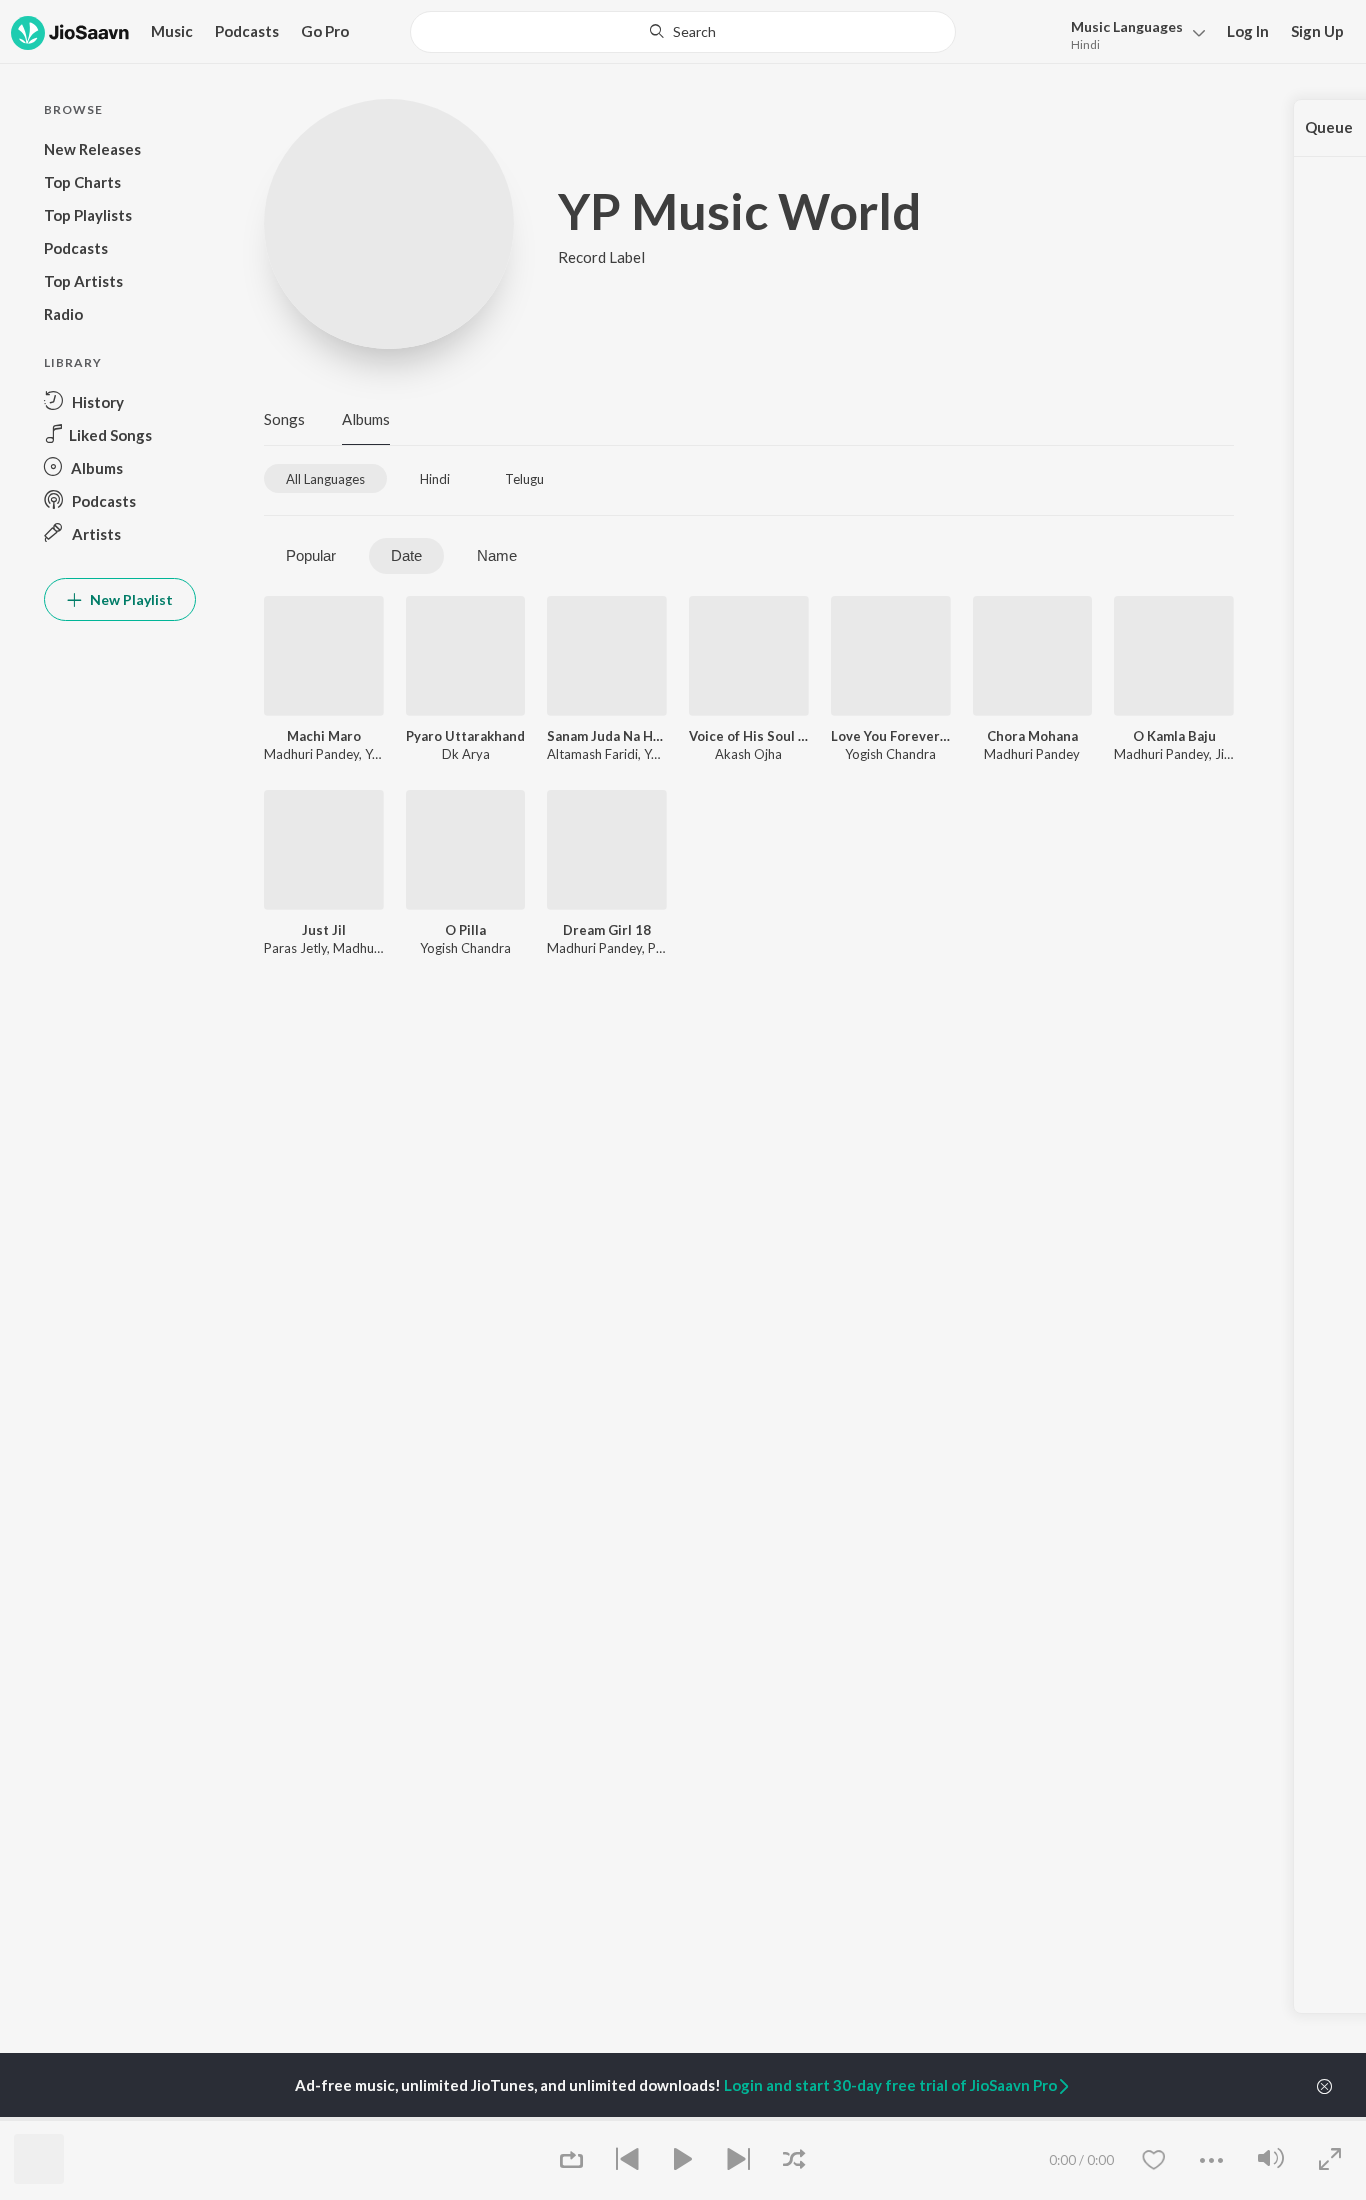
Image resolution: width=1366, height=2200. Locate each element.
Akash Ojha (748, 754)
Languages (1127, 26)
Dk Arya (466, 754)
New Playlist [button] (130, 599)
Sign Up (1317, 31)
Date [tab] (406, 555)
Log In (1248, 31)
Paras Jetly (295, 948)
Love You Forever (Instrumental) (891, 736)
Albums (366, 419)
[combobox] (683, 32)
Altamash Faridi (592, 754)
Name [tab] (497, 555)
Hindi (1085, 44)
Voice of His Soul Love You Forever (749, 736)
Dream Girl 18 (607, 930)
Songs (284, 419)
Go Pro (325, 31)
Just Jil (324, 930)
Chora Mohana (1032, 736)
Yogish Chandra (890, 754)
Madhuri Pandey (311, 754)
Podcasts (247, 31)
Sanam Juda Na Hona (607, 736)
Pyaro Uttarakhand (465, 736)
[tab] (325, 478)
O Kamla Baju (1174, 736)
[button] (1132, 33)
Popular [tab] (311, 555)
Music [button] (172, 31)
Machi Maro (324, 736)
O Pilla (465, 930)
